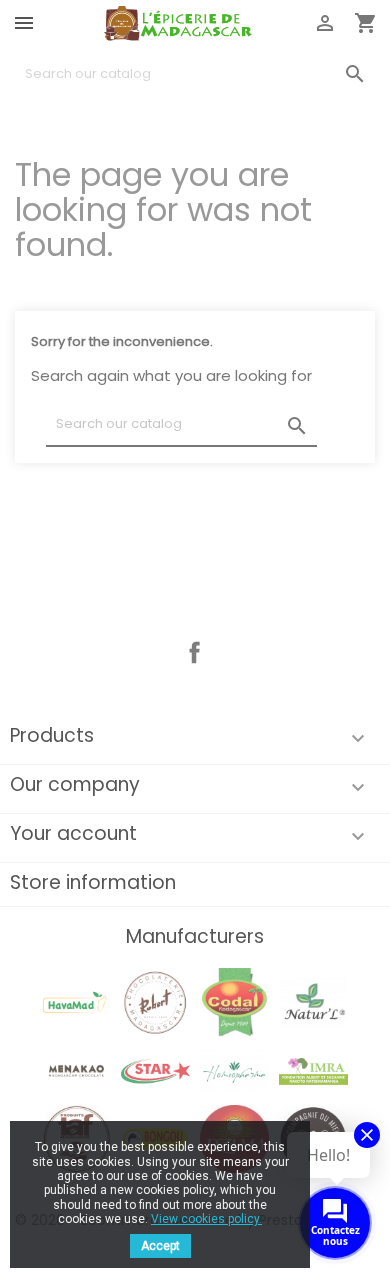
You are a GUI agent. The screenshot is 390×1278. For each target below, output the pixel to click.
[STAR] (155, 1069)
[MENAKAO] (76, 1069)
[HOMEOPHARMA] (234, 1069)
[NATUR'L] (313, 1001)
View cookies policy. (206, 1219)
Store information (93, 882)
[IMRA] (313, 1069)
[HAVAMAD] (76, 1001)
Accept (160, 1246)
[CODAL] (234, 1001)
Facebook (195, 653)
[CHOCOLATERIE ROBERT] (155, 1001)
